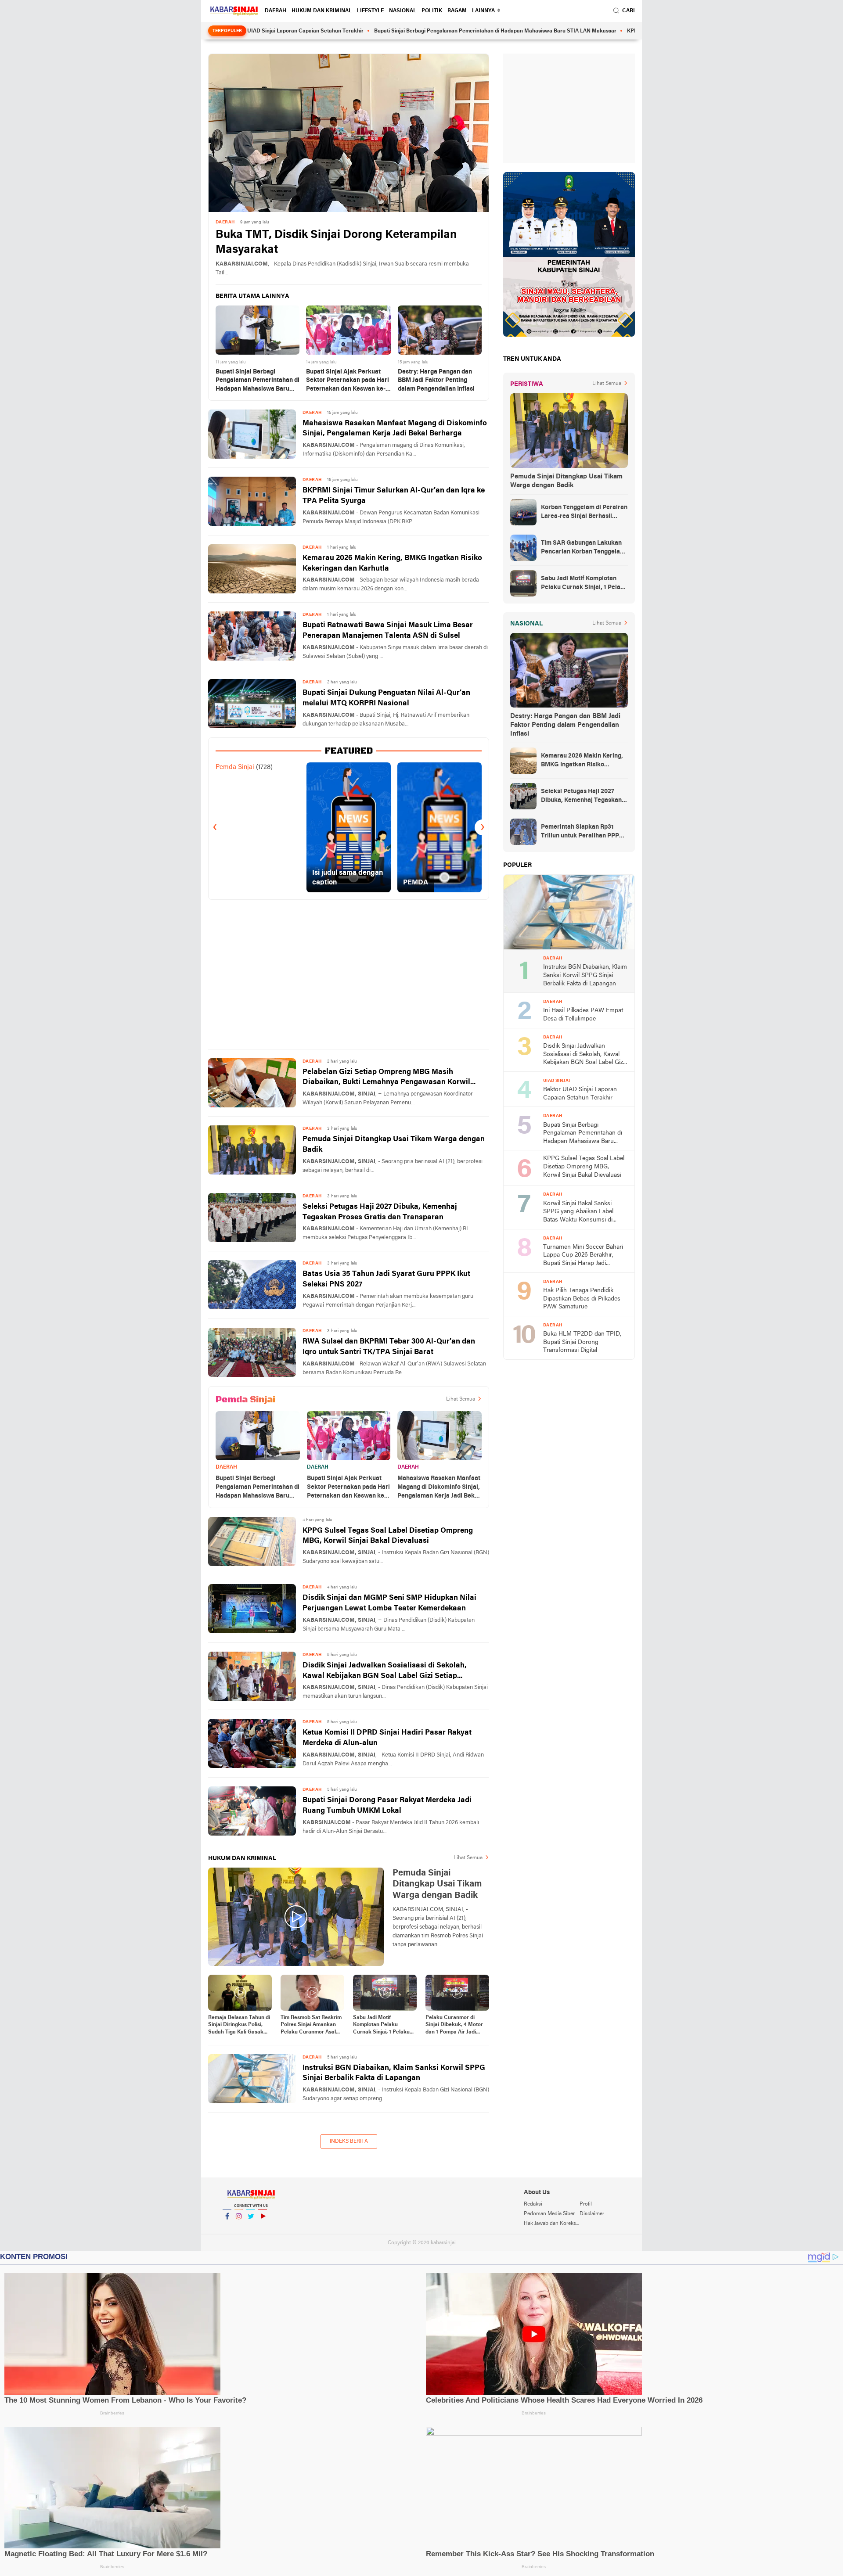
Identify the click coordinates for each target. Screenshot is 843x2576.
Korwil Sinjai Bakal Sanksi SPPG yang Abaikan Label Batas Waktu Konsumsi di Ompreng (578, 1213)
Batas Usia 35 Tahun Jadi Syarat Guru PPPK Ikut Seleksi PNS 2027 (386, 1279)
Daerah (276, 11)
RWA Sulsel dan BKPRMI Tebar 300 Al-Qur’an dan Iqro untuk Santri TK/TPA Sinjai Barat (389, 1347)
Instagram (239, 2228)
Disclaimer (592, 2214)
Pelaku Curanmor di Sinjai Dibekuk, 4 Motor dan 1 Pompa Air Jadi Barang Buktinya (454, 2026)
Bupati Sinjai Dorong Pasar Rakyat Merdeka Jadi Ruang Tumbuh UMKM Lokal (387, 1805)
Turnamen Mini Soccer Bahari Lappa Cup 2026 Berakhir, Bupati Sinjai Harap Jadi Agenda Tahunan (583, 1256)
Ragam (457, 11)
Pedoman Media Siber (549, 2214)
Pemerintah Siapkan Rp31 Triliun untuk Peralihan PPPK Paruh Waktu (582, 832)
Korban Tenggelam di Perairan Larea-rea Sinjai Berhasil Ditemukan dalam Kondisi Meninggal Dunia (584, 513)
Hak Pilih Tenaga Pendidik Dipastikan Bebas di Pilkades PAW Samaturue (582, 1299)
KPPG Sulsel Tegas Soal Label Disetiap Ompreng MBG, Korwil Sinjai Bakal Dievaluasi (388, 1536)
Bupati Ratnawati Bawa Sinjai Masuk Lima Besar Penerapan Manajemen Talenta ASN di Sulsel (388, 631)
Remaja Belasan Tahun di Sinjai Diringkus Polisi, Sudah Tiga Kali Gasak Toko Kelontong (239, 2026)
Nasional (403, 11)
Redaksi (533, 2204)
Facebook (227, 2228)
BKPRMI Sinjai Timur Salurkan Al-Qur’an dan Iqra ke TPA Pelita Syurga (394, 496)
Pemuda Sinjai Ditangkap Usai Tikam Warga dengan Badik (394, 1144)
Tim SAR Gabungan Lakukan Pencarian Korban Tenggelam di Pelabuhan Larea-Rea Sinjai (584, 548)
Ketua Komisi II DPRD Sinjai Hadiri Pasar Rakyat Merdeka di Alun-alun (387, 1738)
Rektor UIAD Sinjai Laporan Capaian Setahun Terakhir (580, 1094)
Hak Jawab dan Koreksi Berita (551, 2224)
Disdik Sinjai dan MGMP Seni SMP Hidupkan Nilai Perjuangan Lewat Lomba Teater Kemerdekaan (389, 1603)
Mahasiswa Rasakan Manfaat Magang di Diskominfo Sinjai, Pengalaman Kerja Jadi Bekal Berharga (395, 429)
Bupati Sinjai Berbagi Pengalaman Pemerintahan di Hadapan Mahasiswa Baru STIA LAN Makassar (399, 31)
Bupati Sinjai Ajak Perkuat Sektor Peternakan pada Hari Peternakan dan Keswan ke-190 (348, 381)
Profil (586, 2204)
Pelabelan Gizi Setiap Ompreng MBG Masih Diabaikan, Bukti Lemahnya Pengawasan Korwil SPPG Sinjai (386, 1078)
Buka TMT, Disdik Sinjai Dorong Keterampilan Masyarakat (336, 243)
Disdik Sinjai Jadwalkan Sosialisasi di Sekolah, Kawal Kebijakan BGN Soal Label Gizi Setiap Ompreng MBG (385, 1672)
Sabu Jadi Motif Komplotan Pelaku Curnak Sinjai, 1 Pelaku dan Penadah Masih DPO (384, 2026)
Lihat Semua (461, 1399)
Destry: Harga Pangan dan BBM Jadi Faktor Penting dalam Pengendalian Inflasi (436, 381)
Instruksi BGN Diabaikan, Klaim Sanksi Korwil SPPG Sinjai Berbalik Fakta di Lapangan (394, 2073)
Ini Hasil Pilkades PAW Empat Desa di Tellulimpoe (583, 1015)
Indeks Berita (349, 2141)
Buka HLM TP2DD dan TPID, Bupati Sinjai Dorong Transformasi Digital (582, 1342)
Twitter (251, 2228)
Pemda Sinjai (235, 767)
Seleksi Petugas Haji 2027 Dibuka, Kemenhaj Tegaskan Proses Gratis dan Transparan (380, 1212)
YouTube (263, 2228)
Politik (432, 11)
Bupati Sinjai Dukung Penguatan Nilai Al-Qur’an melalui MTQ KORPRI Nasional (386, 698)
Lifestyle (370, 11)
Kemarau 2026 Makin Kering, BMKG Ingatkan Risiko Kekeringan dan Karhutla (392, 563)
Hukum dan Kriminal (322, 11)
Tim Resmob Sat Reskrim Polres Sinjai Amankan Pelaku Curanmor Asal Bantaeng (311, 2026)
